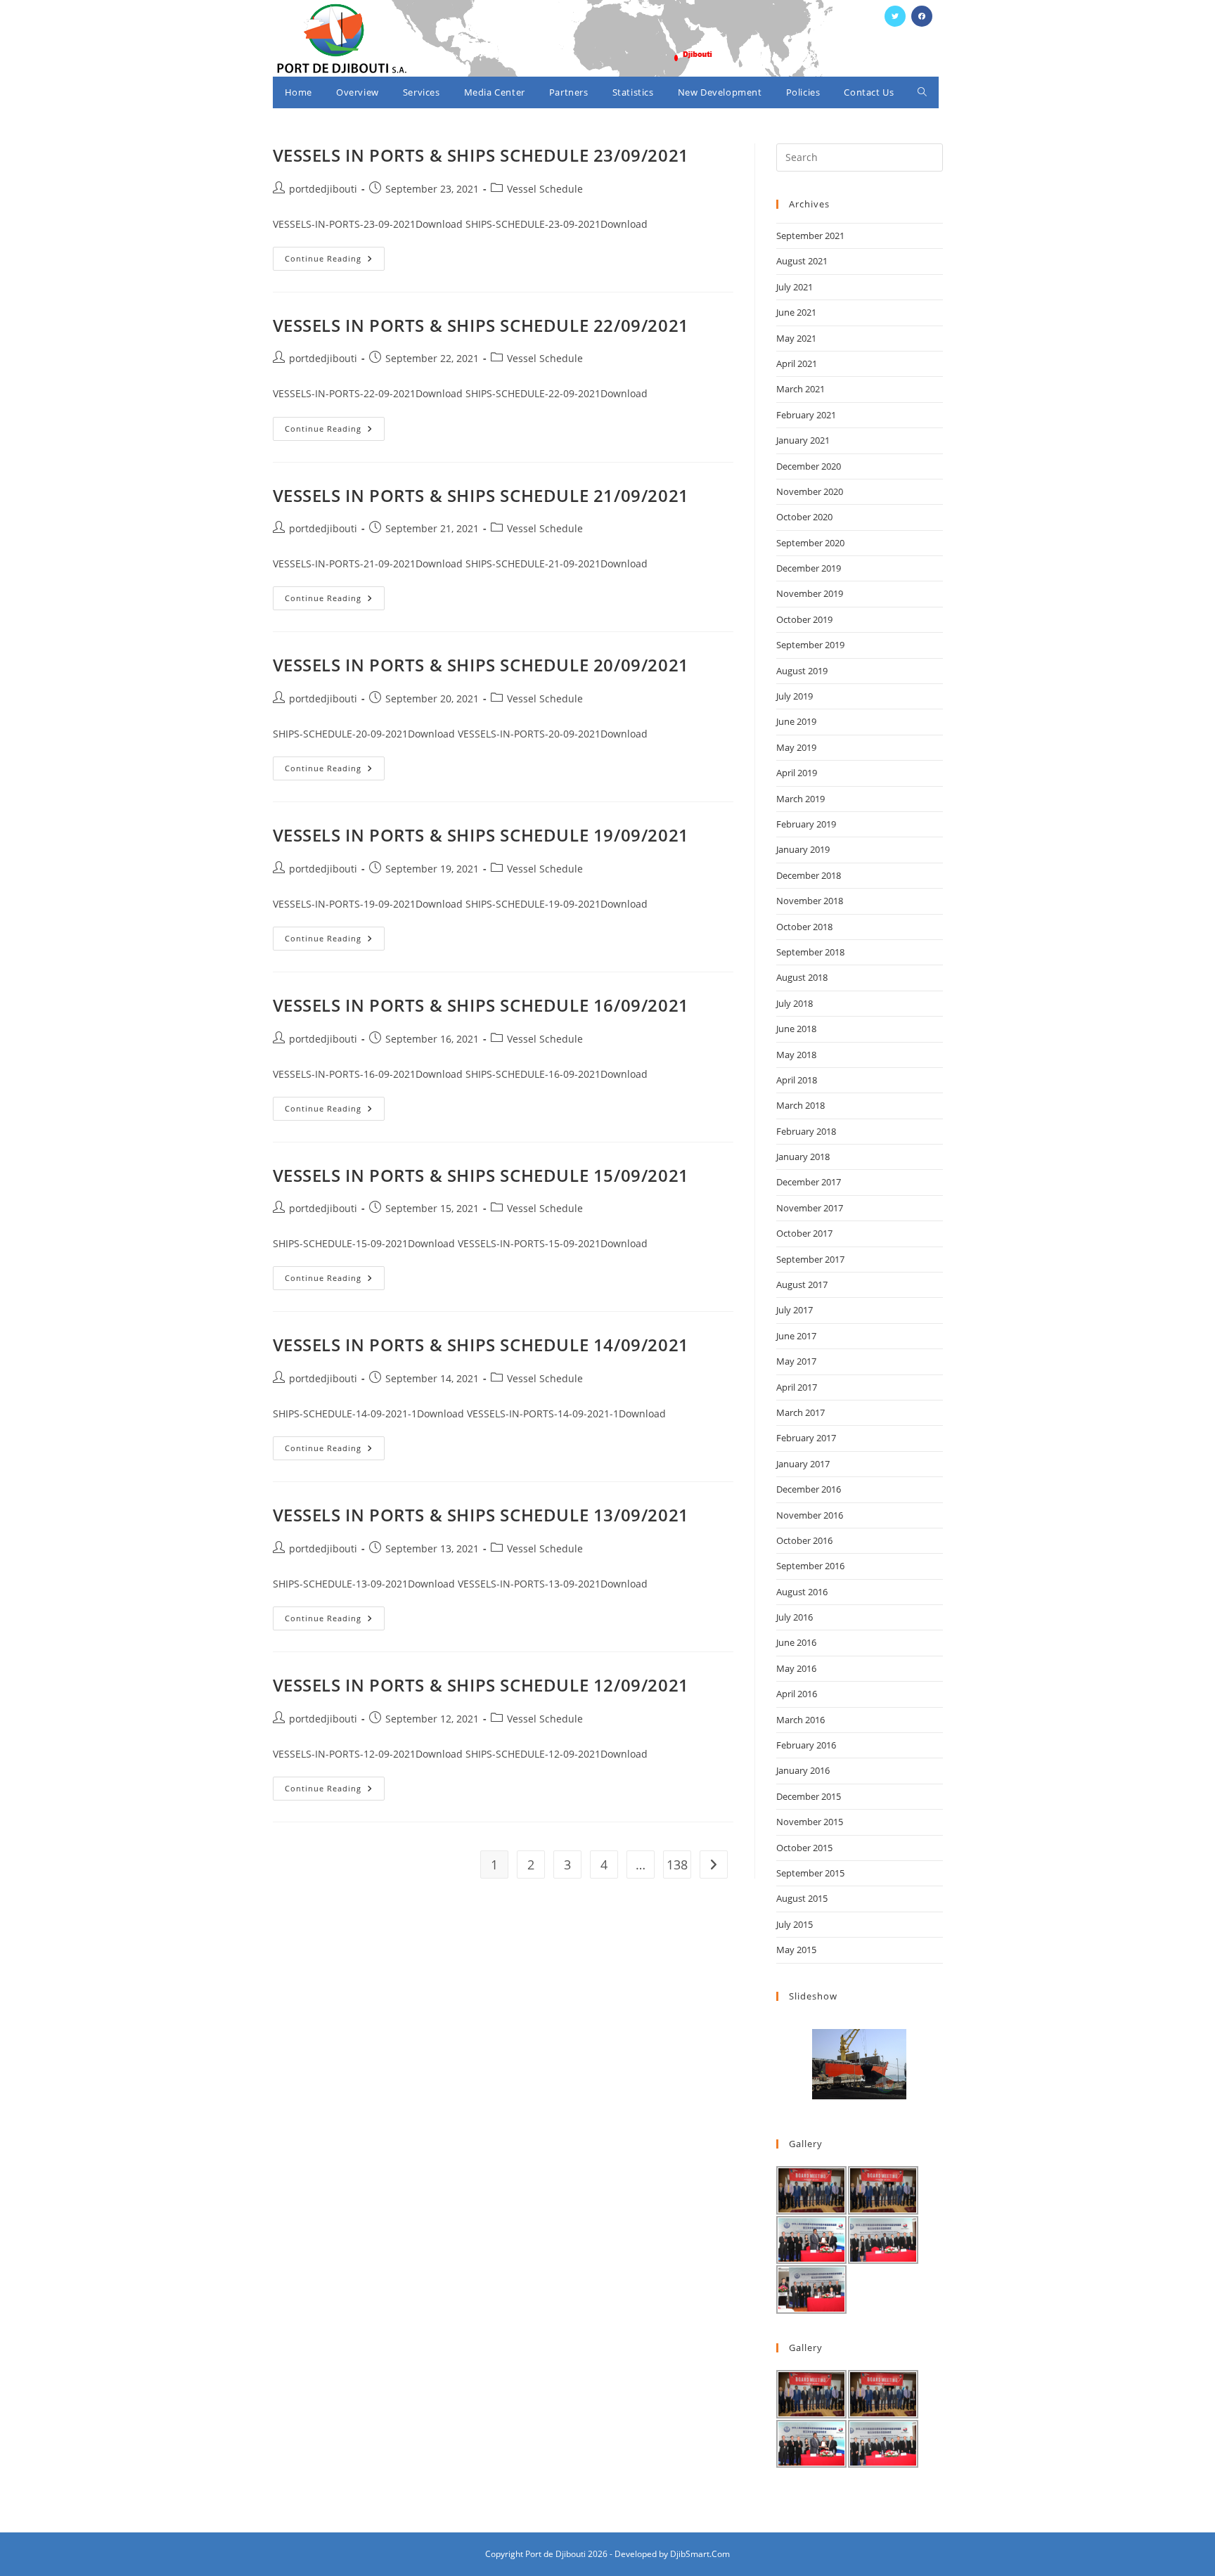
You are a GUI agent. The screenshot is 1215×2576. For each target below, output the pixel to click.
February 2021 (806, 415)
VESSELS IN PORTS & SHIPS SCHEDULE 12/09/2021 (481, 1685)
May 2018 (796, 1055)
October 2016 (804, 1540)
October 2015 (804, 1848)
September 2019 (810, 645)
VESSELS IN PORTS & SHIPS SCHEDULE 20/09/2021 (481, 665)
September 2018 (810, 952)
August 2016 (802, 1592)
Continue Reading (335, 261)
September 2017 (810, 1259)
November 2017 (810, 1208)
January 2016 (803, 1770)
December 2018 (809, 875)
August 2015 (802, 1898)
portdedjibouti (323, 189)
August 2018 (802, 977)
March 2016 (801, 1720)
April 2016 (797, 1694)
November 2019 (810, 593)
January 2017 (803, 1464)
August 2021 (802, 261)
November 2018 (810, 901)
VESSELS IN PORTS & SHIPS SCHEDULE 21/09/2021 (481, 495)
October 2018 (804, 927)
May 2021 (796, 338)
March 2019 (801, 799)
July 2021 (795, 287)
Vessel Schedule (545, 189)
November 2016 (810, 1515)
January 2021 (803, 440)
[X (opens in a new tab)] (895, 16)
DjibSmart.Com (700, 2554)
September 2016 (810, 1566)
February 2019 (806, 824)
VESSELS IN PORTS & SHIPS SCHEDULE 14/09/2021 (481, 1345)
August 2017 (802, 1284)
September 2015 (810, 1873)
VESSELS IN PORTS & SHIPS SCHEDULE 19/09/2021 (481, 835)
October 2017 (804, 1233)
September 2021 (810, 236)
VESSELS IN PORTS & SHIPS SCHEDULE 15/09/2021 (481, 1175)
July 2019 (795, 696)
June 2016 (796, 1642)
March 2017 (801, 1412)
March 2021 (801, 389)
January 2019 (803, 849)
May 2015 (796, 1950)
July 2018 (795, 1003)
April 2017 (797, 1387)
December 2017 (809, 1182)
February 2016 (806, 1745)
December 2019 (809, 568)
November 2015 (810, 1822)
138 (677, 1865)
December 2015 (809, 1796)
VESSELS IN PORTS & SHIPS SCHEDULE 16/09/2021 (481, 1005)
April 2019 (797, 773)
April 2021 (797, 363)
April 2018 (797, 1080)
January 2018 (803, 1157)
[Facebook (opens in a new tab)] (922, 16)
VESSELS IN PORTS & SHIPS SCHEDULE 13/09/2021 (481, 1515)
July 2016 (795, 1617)
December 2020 (809, 466)
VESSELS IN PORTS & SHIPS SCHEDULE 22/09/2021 (481, 325)
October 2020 (804, 517)
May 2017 (796, 1361)
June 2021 (796, 312)
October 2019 (804, 619)
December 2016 (809, 1489)
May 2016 (796, 1668)
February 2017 (806, 1438)
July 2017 (795, 1310)
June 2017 (796, 1336)
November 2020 (810, 491)
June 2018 (796, 1029)
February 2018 (806, 1131)
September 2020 (810, 543)
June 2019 (796, 721)
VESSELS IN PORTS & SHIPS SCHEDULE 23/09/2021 (481, 155)
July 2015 (795, 1924)
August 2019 (802, 671)
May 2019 (796, 747)
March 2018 (801, 1105)
